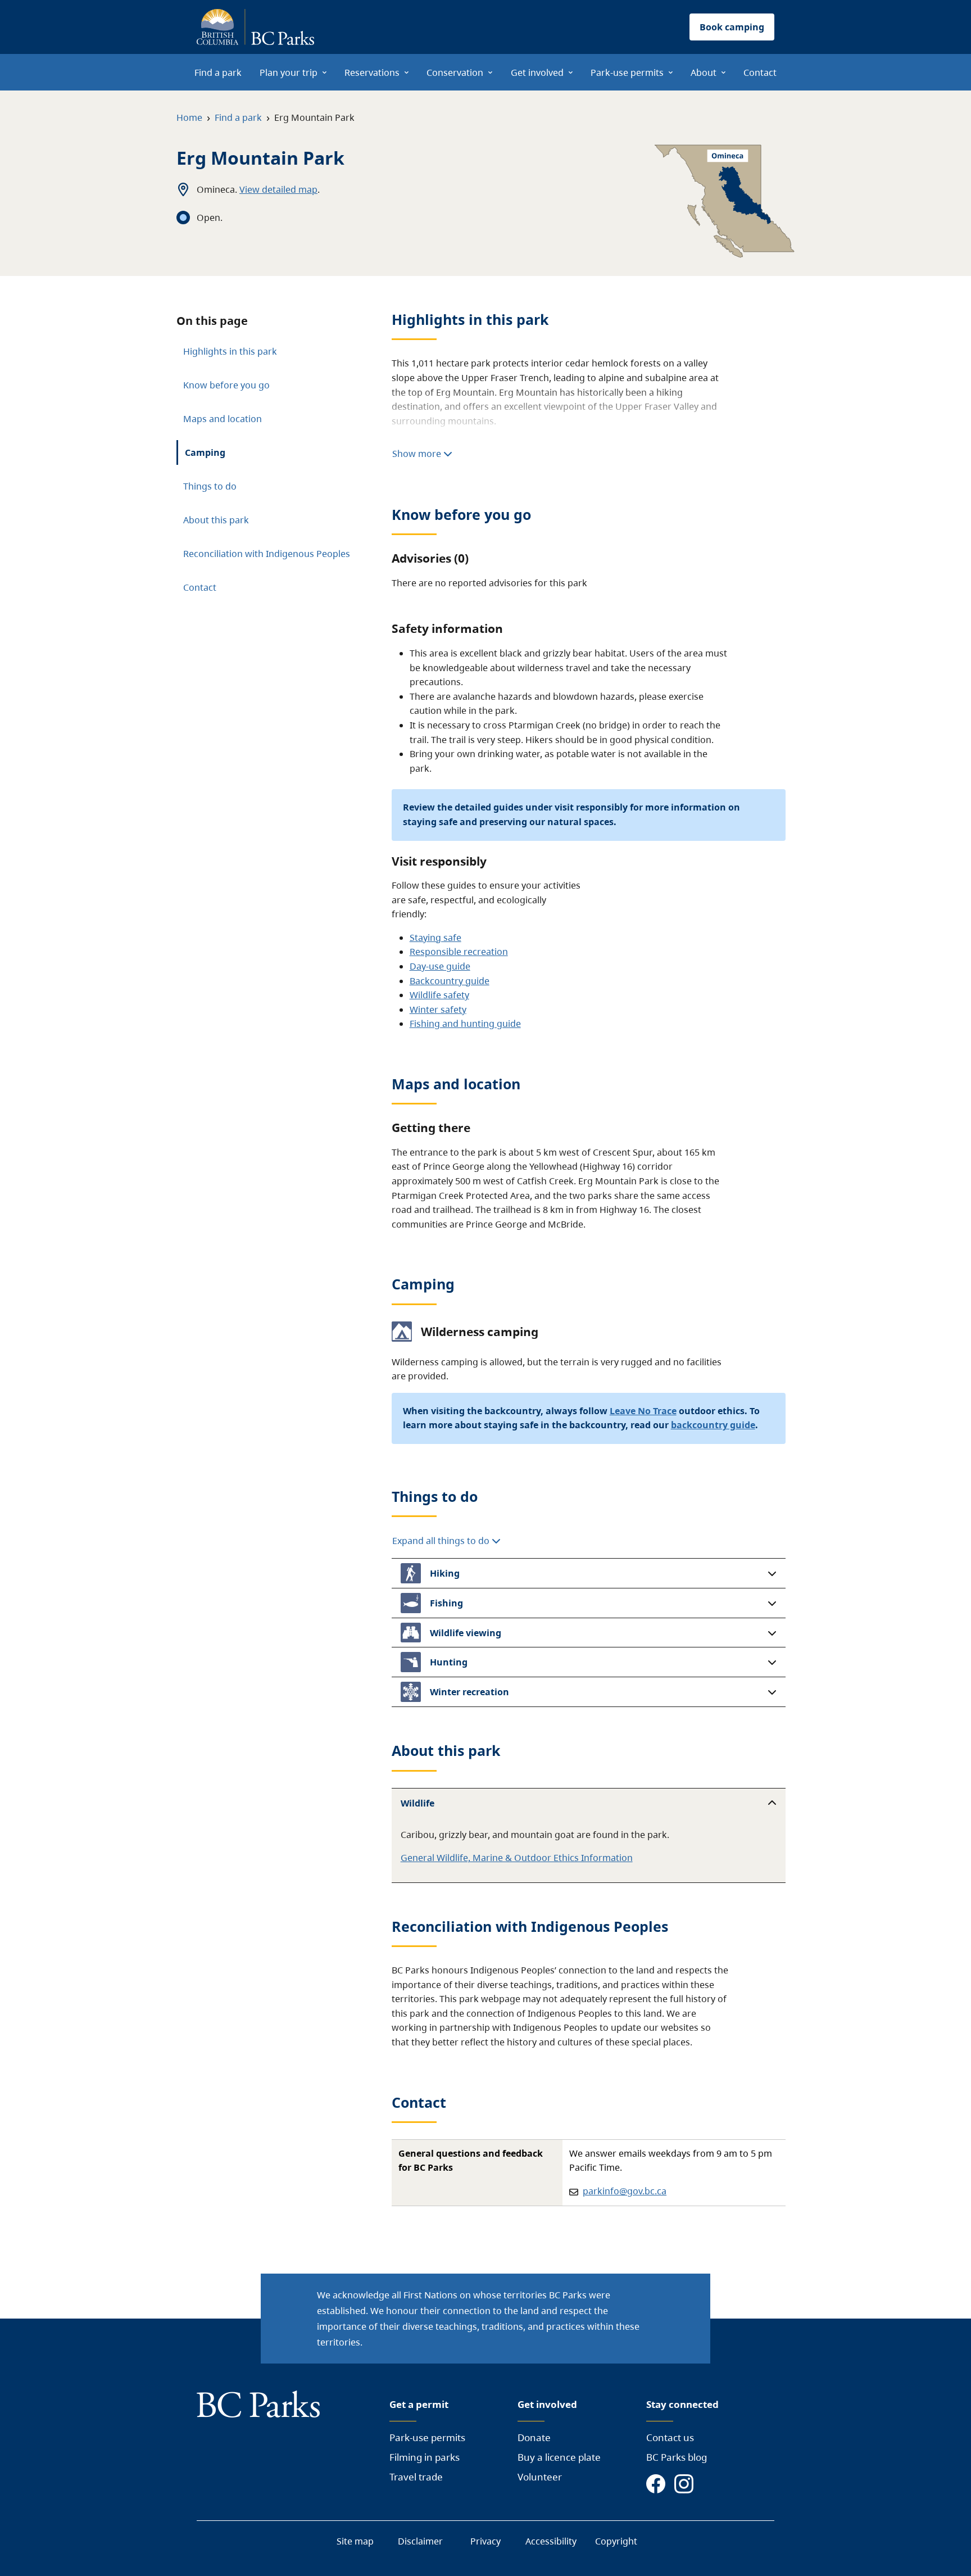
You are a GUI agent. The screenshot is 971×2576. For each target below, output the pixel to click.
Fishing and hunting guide (465, 1024)
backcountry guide (713, 1425)
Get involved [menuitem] (537, 73)
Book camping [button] (732, 27)
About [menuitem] (704, 73)
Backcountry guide (450, 981)
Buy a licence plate (559, 2457)
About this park (216, 520)
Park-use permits (427, 2437)
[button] (589, 1573)
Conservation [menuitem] (455, 73)
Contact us (670, 2437)
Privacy (485, 2541)
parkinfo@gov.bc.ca (625, 2191)
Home (189, 117)
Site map (355, 2541)
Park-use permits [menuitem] (627, 73)
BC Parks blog (677, 2457)
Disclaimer (420, 2541)
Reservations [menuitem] (372, 73)
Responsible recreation (459, 952)
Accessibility (551, 2541)
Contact (200, 587)
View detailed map (278, 189)
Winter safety (438, 1009)
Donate (534, 2437)
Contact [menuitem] (760, 73)
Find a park (238, 117)
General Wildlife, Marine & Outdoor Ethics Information (517, 1858)
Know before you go (226, 385)
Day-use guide (440, 966)
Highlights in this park (230, 351)
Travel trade (416, 2477)
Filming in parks (425, 2457)
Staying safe (435, 938)
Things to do (210, 486)
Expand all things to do (442, 1541)
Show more (418, 454)
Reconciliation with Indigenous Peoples (267, 554)
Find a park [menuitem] (218, 73)
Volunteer (540, 2477)
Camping (205, 452)
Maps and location (223, 419)
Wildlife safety (439, 995)
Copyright (616, 2541)
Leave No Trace (643, 1411)
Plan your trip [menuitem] (289, 73)
